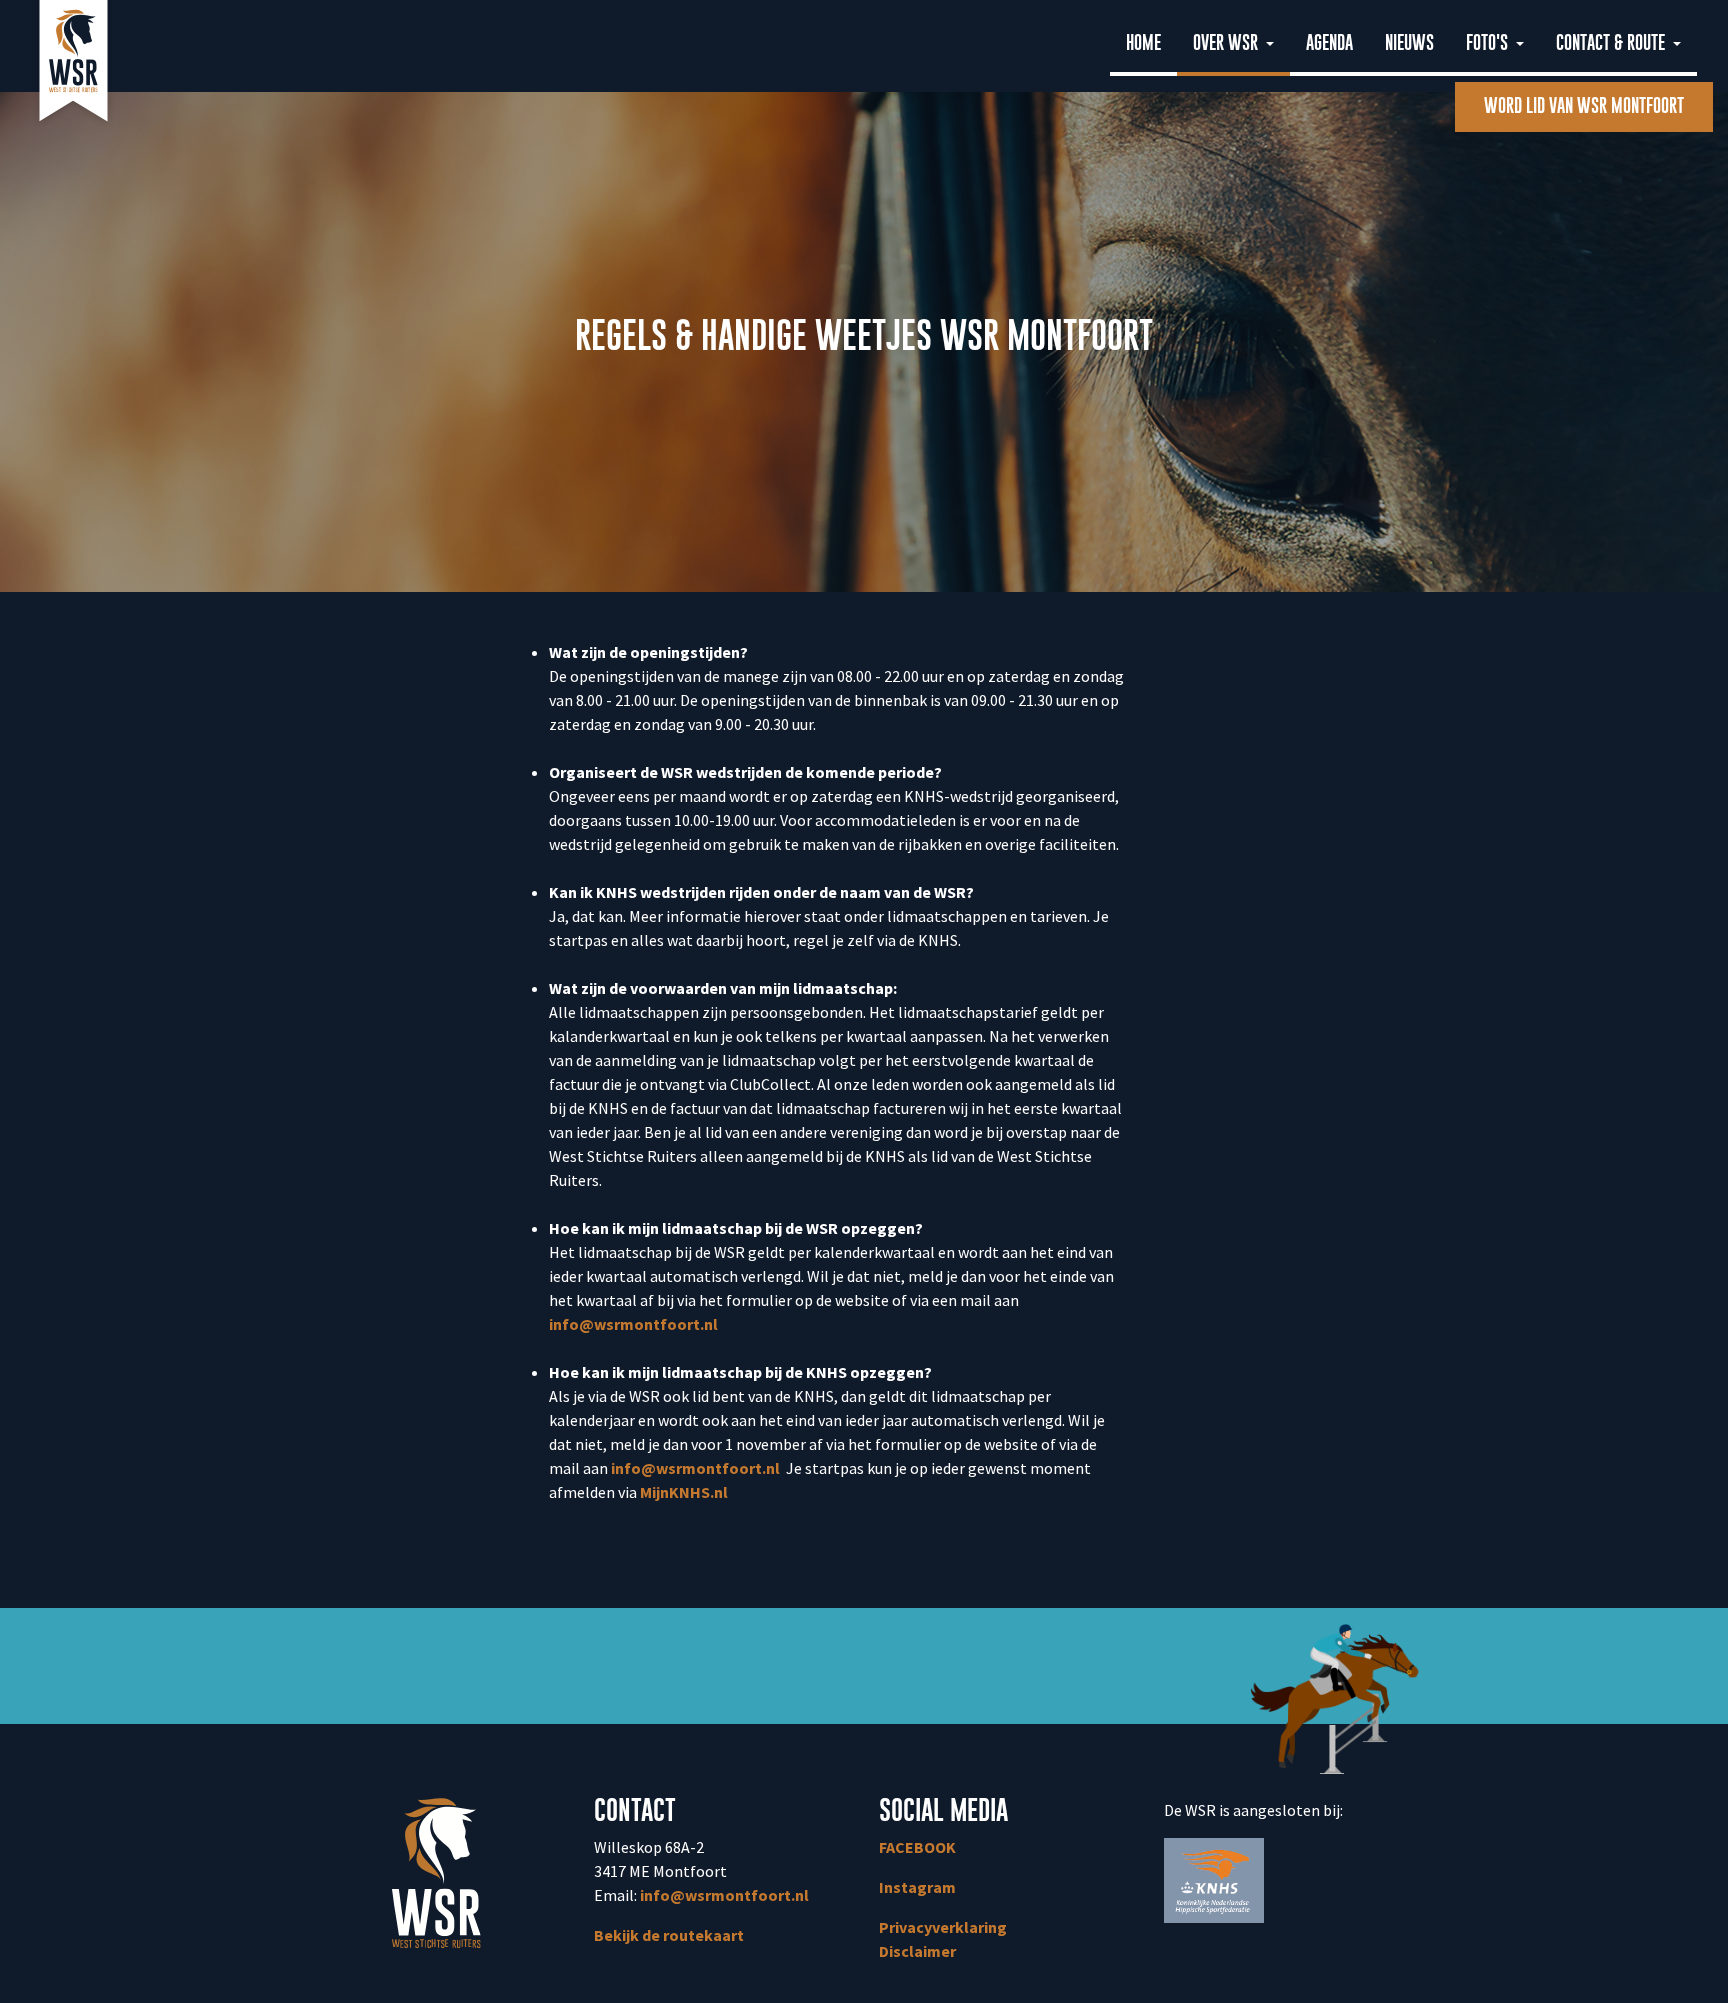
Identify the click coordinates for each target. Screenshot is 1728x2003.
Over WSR (1227, 43)
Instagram (917, 1887)
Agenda (1329, 43)
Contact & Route (1612, 43)
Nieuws (1409, 43)
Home (1143, 43)
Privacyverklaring (943, 1927)
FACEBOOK (917, 1847)
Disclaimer (917, 1951)
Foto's (1489, 43)
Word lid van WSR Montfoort (1584, 106)
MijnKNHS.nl (685, 1492)
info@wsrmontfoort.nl (633, 1324)
